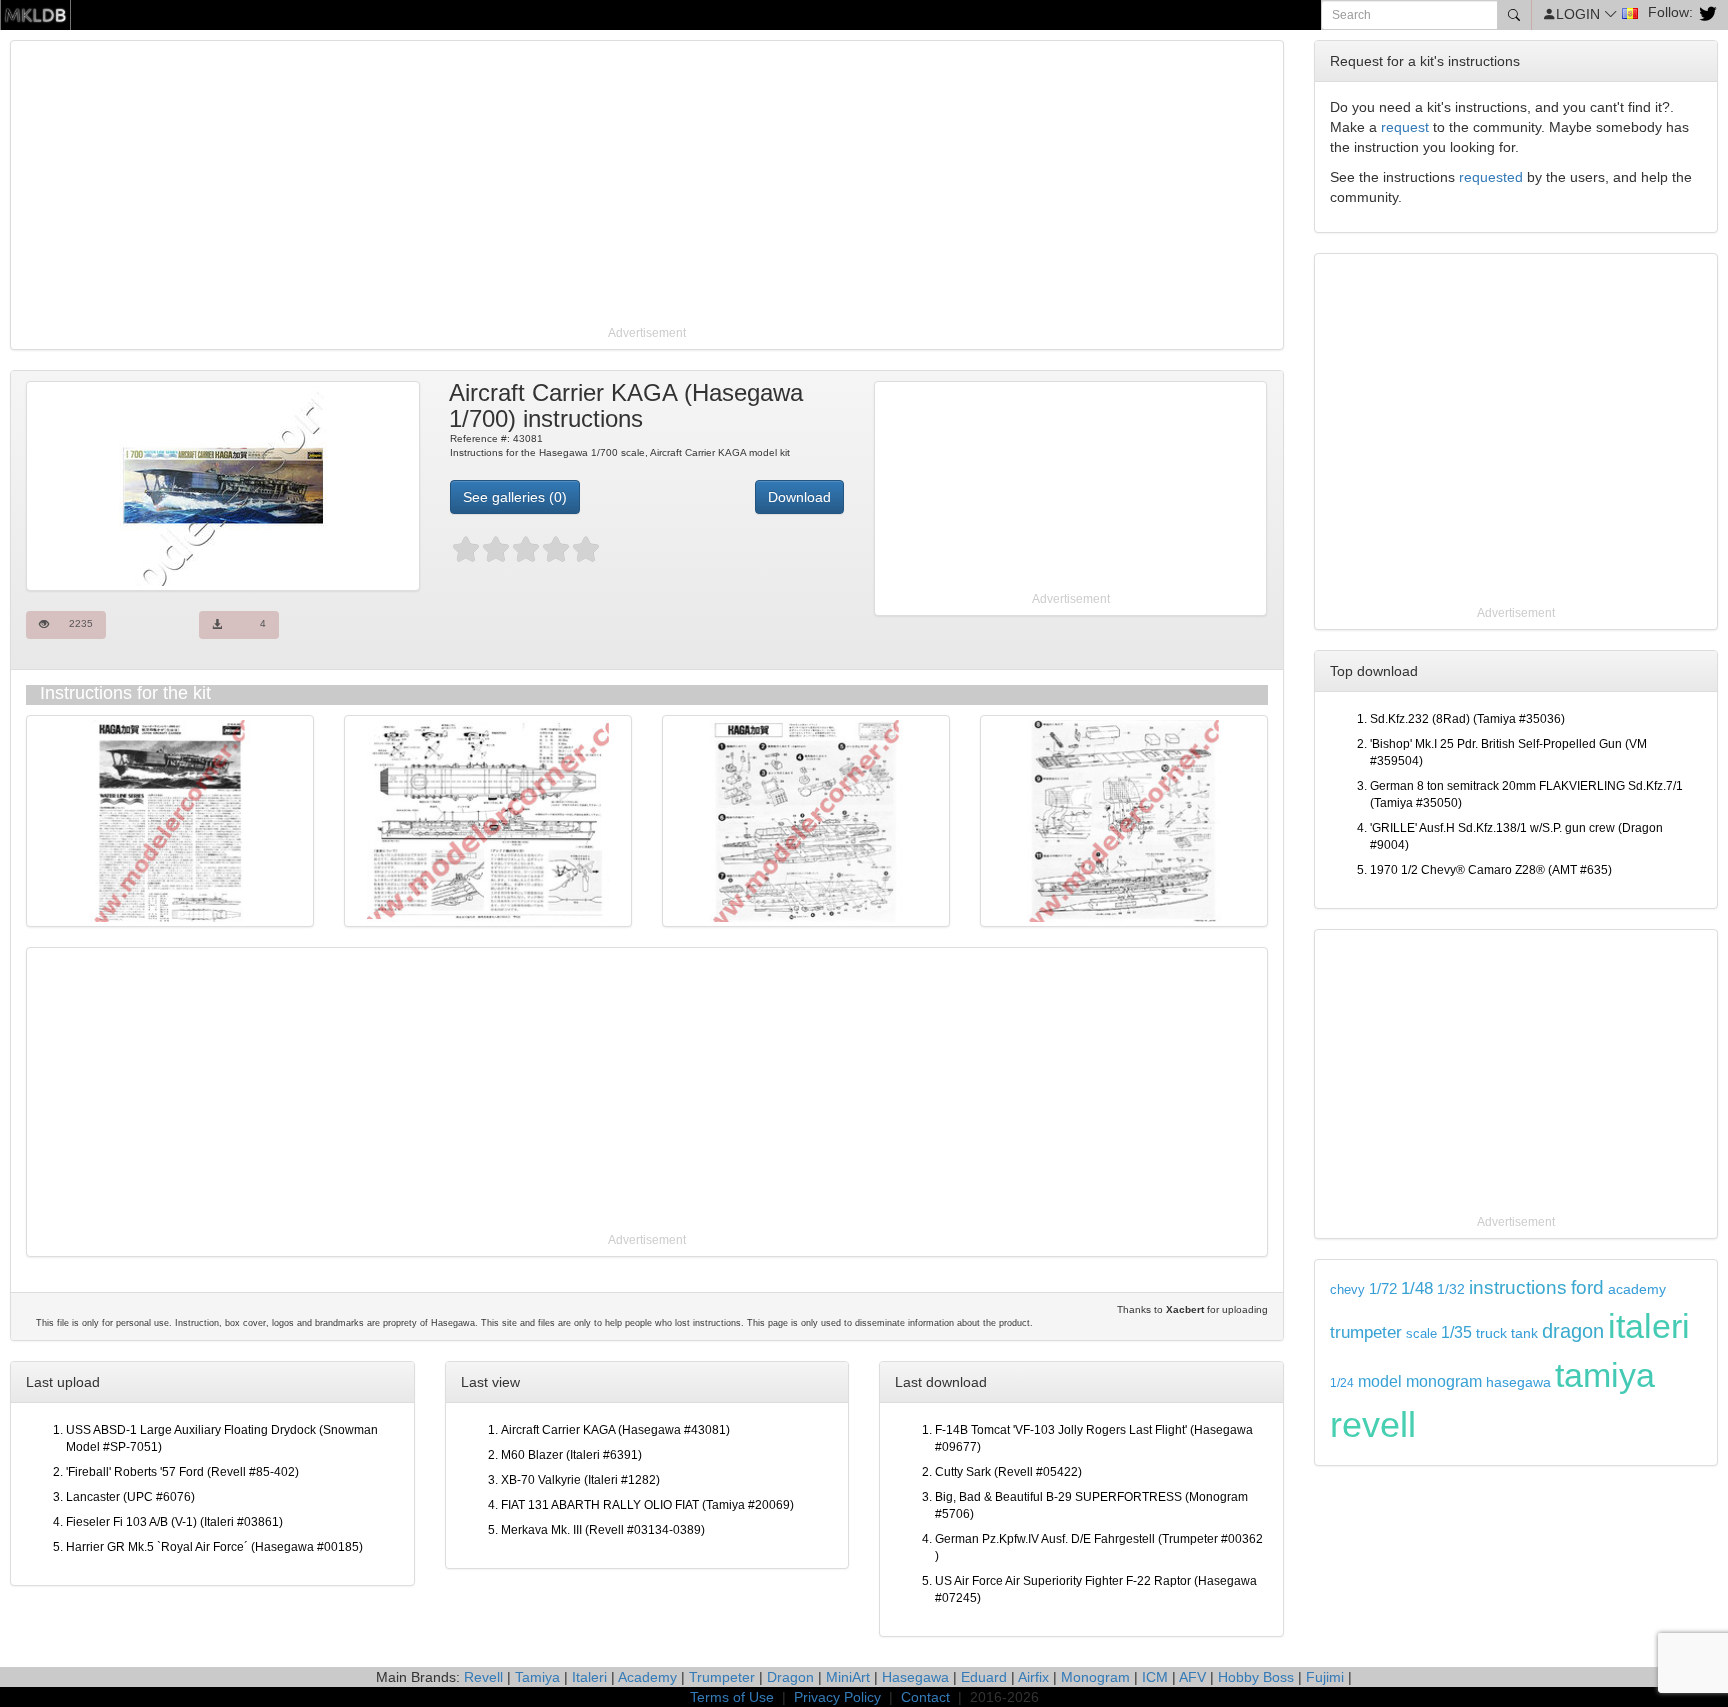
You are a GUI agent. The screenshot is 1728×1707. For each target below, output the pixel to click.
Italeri (589, 1677)
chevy (1347, 1289)
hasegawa (1518, 1382)
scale (1421, 1333)
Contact (925, 1697)
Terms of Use (732, 1697)
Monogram (1095, 1677)
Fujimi (1325, 1677)
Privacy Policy (837, 1697)
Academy (647, 1677)
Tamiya (537, 1677)
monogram (1444, 1381)
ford (1587, 1287)
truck (1491, 1333)
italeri (1649, 1326)
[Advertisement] (615, 185)
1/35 (1456, 1332)
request (1405, 127)
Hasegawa (915, 1677)
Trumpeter (722, 1677)
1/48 (1417, 1288)
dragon (1573, 1331)
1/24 (1342, 1383)
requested (1491, 177)
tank (1524, 1333)
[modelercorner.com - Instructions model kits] (35, 14)
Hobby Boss (1256, 1677)
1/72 (1383, 1288)
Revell (483, 1677)
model (1380, 1381)
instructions (1518, 1287)
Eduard (984, 1677)
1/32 (1451, 1289)
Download (799, 497)
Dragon (790, 1677)
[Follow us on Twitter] (1705, 12)
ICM (1155, 1677)
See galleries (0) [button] (515, 497)
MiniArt (848, 1677)
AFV (1192, 1677)
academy (1637, 1289)
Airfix (1033, 1677)
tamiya (1605, 1375)
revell (1373, 1424)
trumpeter (1366, 1332)
